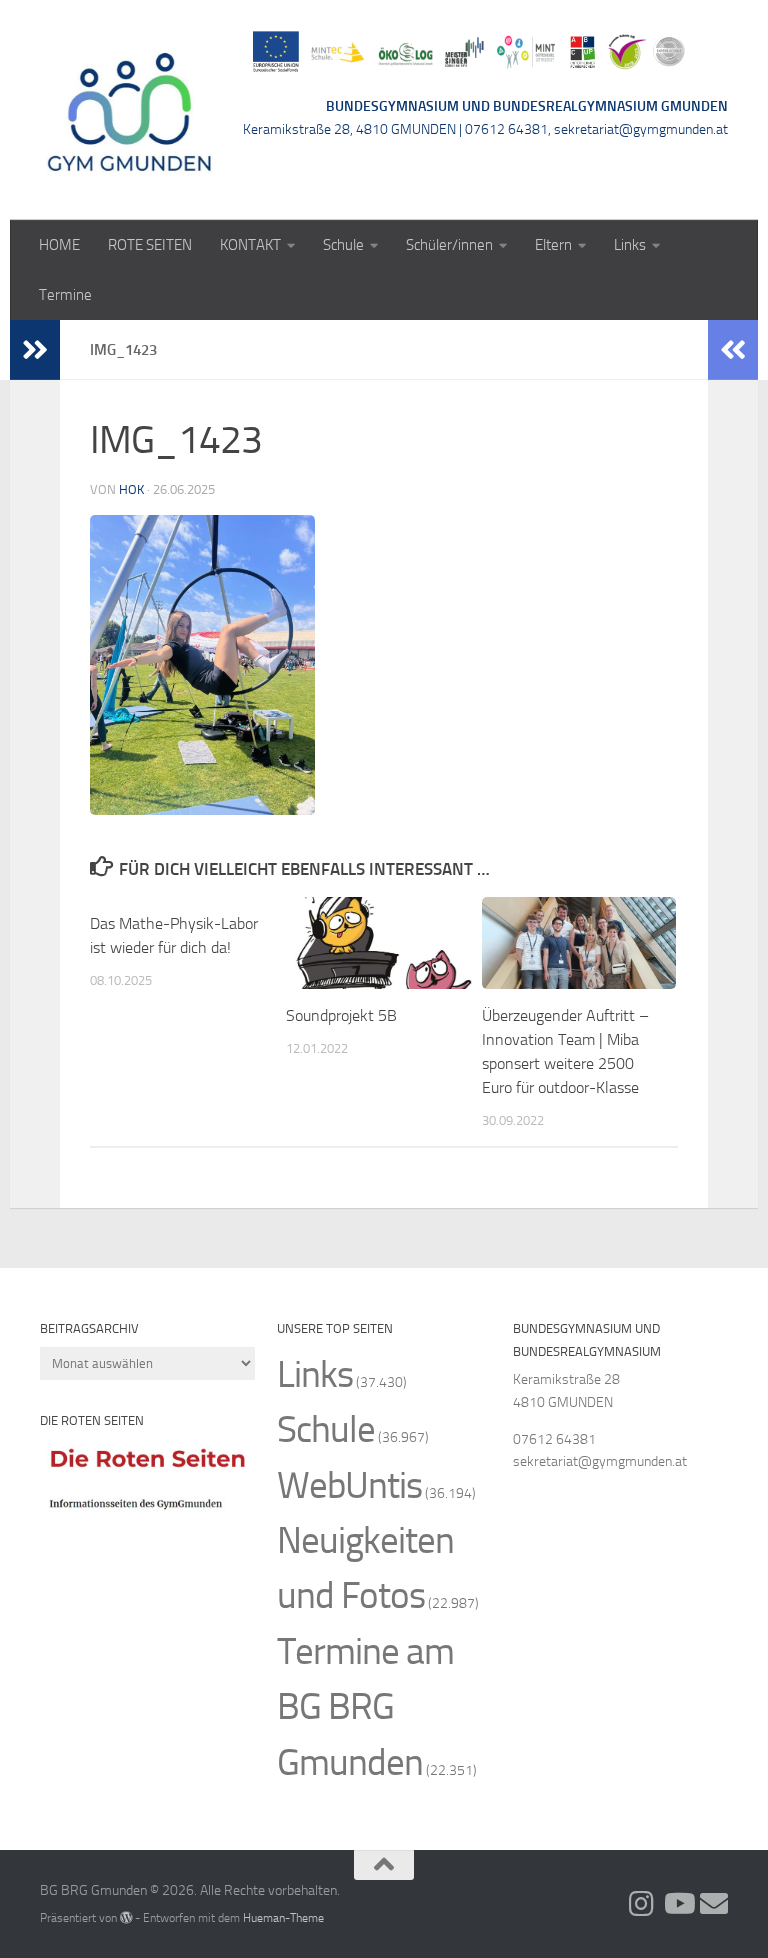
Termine (65, 295)
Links (630, 245)
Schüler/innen (449, 245)
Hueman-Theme (283, 1917)
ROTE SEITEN (150, 245)
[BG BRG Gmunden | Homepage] (130, 110)
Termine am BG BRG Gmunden (365, 1707)
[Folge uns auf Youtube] (678, 1904)
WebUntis (349, 1485)
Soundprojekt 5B (341, 1015)
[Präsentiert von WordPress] (126, 1918)
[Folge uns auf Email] (714, 1904)
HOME (59, 245)
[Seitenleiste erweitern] (35, 350)
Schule (343, 245)
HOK (131, 489)
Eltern (553, 245)
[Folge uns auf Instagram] (642, 1904)
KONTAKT (250, 245)
